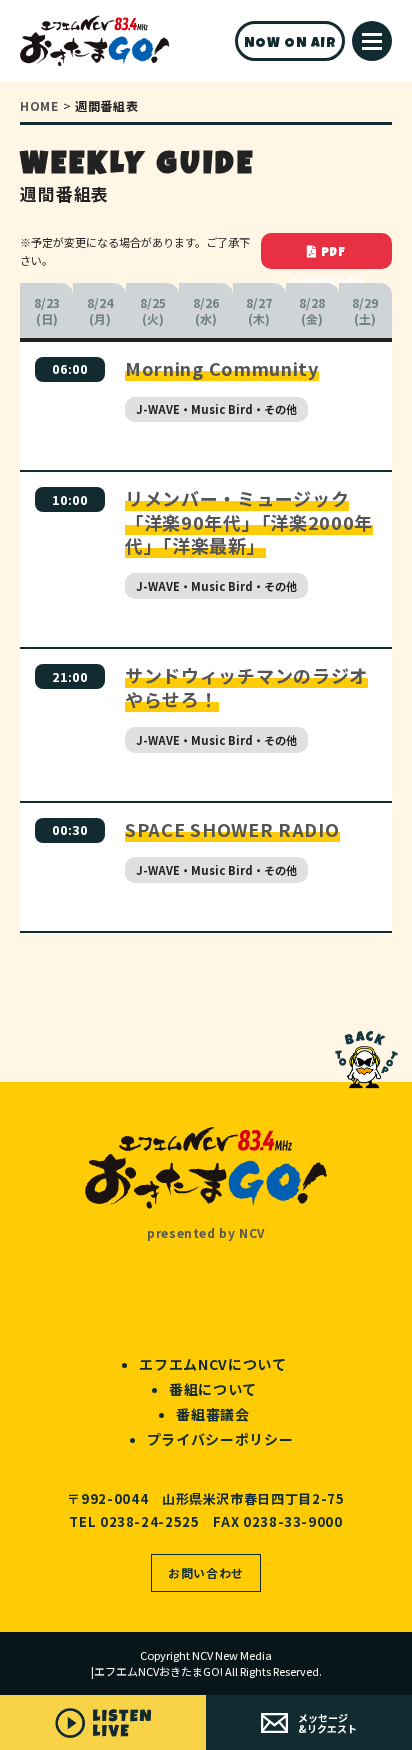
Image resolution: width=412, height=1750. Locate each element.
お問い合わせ (206, 1572)
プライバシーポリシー (220, 1439)
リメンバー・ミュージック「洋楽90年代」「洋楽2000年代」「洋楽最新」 (249, 521)
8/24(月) (100, 310)
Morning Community (222, 368)
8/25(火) (153, 310)
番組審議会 (213, 1414)
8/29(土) (365, 310)
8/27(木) (259, 310)
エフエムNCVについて (213, 1364)
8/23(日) (47, 310)
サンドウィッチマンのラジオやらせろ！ (246, 686)
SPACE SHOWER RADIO (232, 829)
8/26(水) (206, 310)
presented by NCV (206, 1232)
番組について (213, 1389)
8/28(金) (312, 310)
